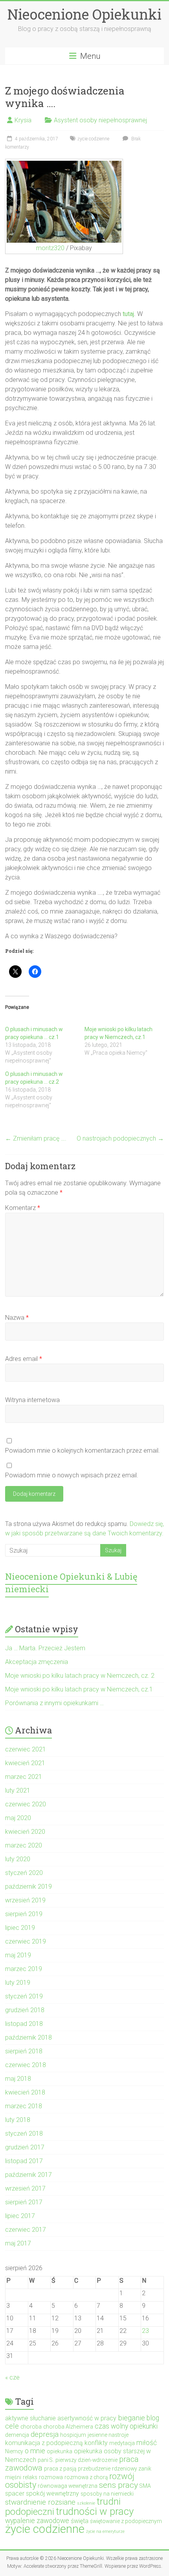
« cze (12, 2377)
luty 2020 (18, 1859)
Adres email (24, 1359)
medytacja (122, 2443)
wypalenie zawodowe (37, 2521)
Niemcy (14, 2451)
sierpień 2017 (24, 2202)
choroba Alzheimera (68, 2427)
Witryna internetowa (32, 1400)
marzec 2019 (24, 1969)
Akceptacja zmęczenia (37, 1662)
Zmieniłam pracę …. (36, 1138)
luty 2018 (18, 2120)
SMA (145, 2486)
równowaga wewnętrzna (68, 2486)
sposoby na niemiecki (107, 2494)
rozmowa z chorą (86, 2477)
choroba (31, 2427)
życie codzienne (93, 139)
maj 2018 (18, 2079)
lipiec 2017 (20, 2216)
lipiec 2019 (20, 1928)
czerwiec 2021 (26, 1749)
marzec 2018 (24, 2106)
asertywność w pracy (87, 2418)
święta (80, 2521)
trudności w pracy (95, 2511)
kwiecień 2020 (25, 1832)
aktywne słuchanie (30, 2418)
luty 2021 (18, 1790)
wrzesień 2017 (25, 2188)
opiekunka (60, 2451)
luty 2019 (18, 1983)
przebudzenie (94, 2469)
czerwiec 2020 (26, 1804)
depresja (45, 2434)
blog (153, 2418)
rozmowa (51, 2477)
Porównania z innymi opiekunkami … (54, 1703)
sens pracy (118, 2485)
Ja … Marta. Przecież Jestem (45, 1648)
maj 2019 (18, 1955)
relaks (30, 2477)
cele (12, 2426)
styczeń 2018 (24, 2134)
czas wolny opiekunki (126, 2426)
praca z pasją (60, 2469)
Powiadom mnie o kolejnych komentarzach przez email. (83, 1451)
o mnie (35, 2451)
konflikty (96, 2443)
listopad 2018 (24, 2024)
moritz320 (50, 248)
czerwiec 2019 (26, 1941)
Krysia (23, 120)
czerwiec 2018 (26, 2065)
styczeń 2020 (24, 1873)
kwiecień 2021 (25, 1763)
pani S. (46, 2460)
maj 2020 (18, 1818)
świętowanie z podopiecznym (126, 2521)
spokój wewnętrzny (52, 2493)
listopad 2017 (24, 2161)
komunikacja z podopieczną (44, 2443)
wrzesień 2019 (25, 1900)
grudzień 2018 (25, 2010)
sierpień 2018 (24, 2051)
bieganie (131, 2418)
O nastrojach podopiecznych (120, 1138)
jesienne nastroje (108, 2435)
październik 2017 (28, 2175)
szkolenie (86, 2503)
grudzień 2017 (25, 2147)
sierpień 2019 (24, 1914)
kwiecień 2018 (25, 2092)
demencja (17, 2435)
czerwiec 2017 (26, 2230)
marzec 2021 (24, 1777)
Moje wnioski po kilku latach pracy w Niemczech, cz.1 (79, 1689)
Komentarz (23, 1208)
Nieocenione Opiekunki (84, 14)
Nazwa (17, 1318)
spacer (15, 2493)
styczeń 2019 (24, 1996)
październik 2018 (28, 2037)
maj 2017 (18, 2243)
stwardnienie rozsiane (40, 2502)
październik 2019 (28, 1887)
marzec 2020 (24, 1845)
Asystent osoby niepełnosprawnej (100, 120)
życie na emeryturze (105, 2531)
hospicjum (73, 2435)
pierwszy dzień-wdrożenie (86, 2460)
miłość (147, 2443)
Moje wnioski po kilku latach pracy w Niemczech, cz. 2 (80, 1676)
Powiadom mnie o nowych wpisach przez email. (72, 1475)
